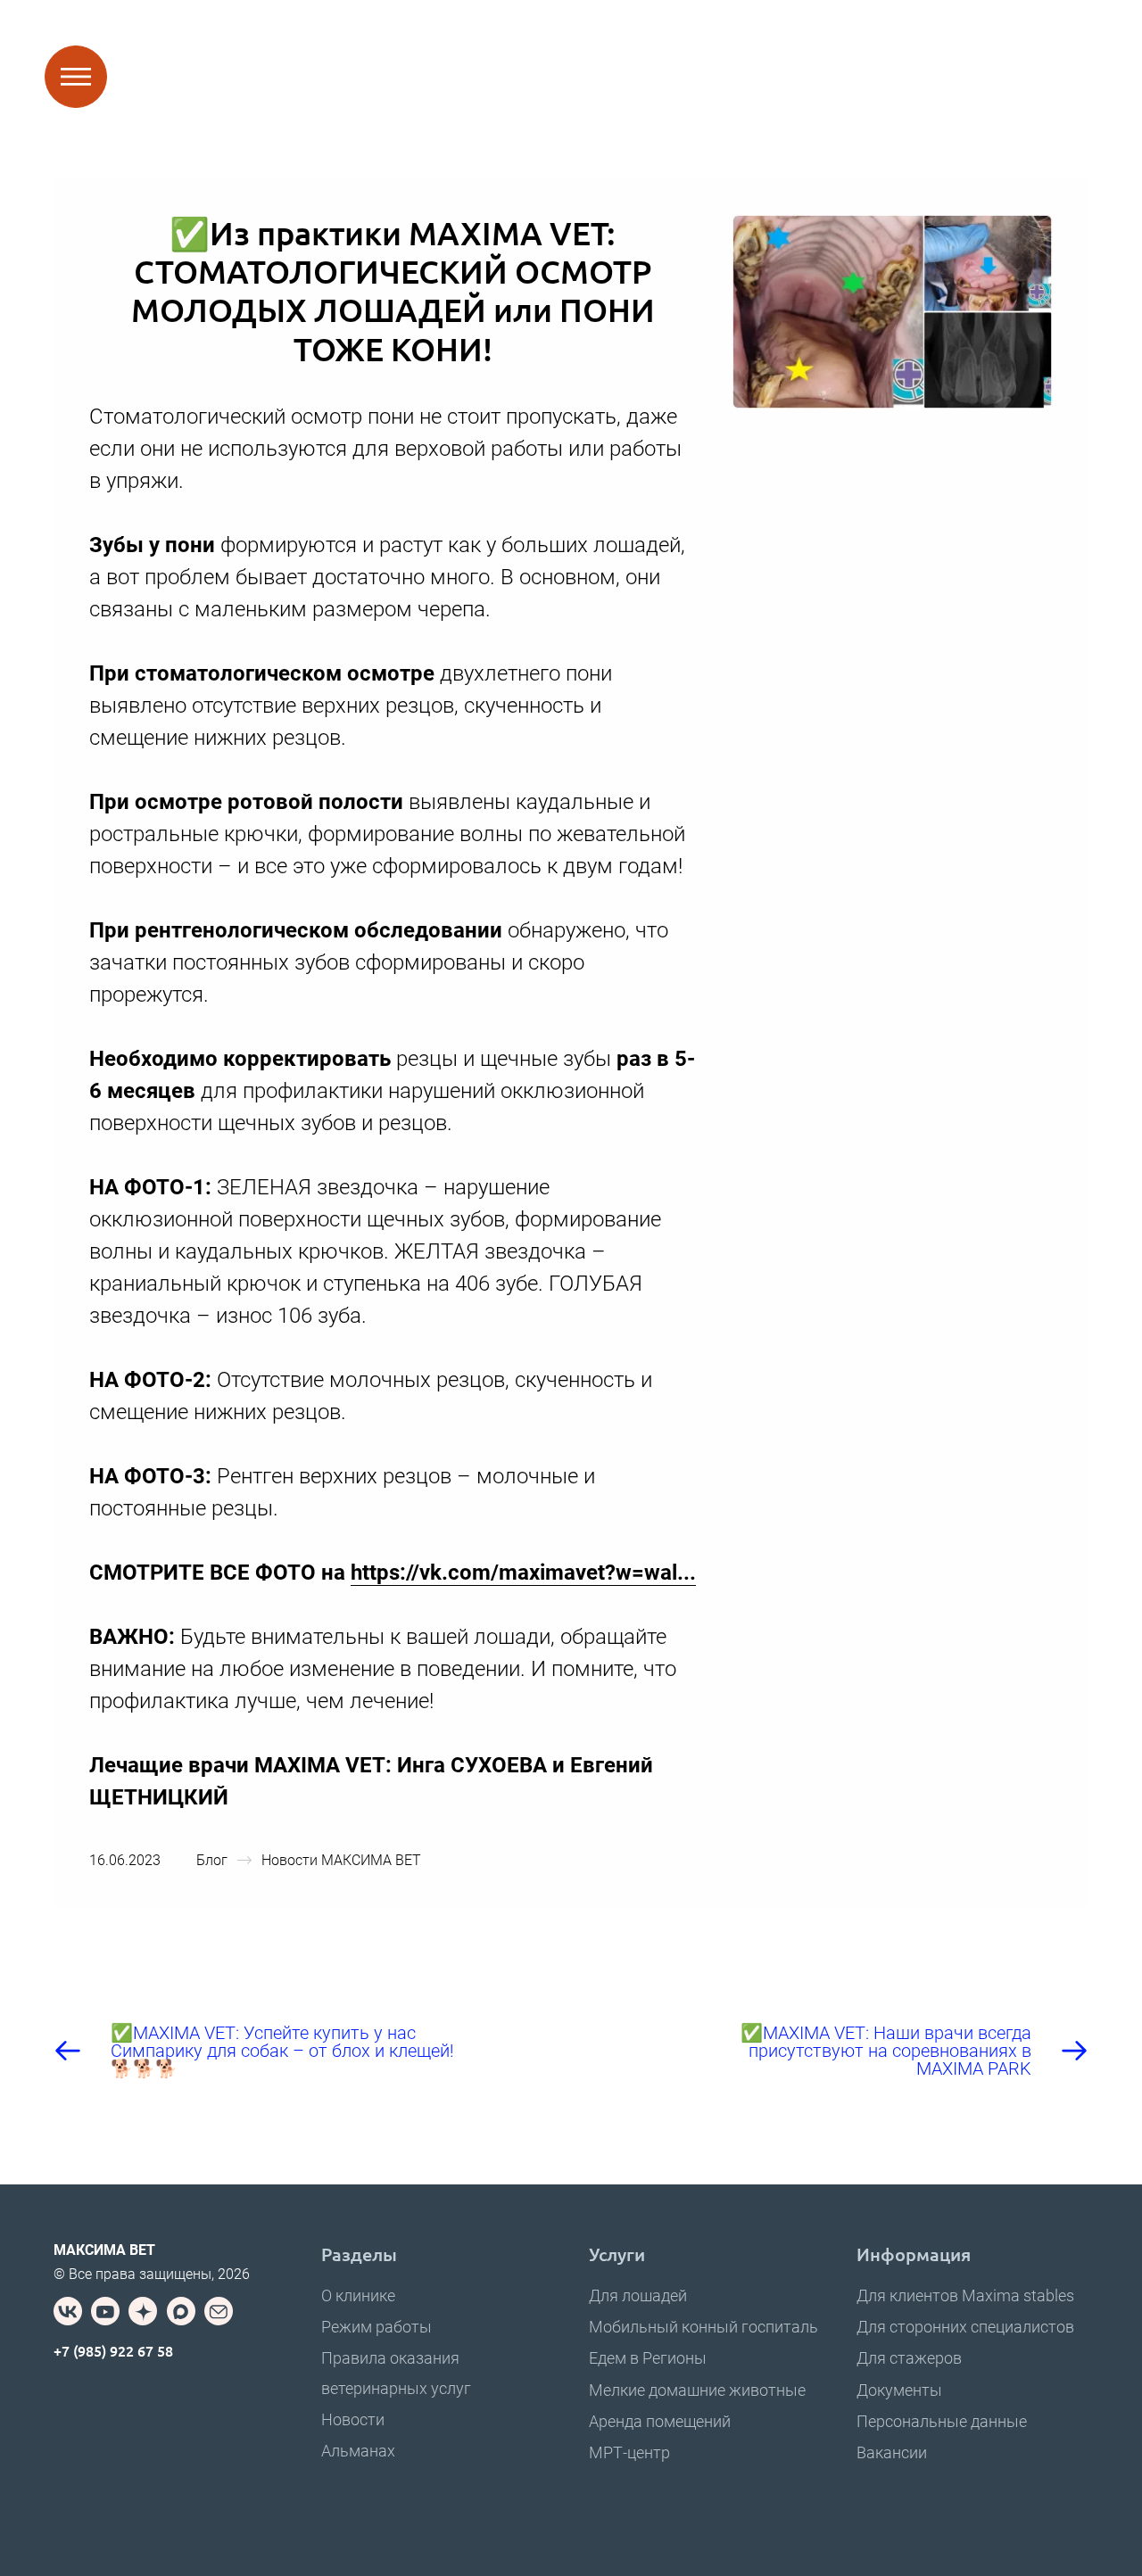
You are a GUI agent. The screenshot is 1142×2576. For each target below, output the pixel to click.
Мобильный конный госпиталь (703, 2327)
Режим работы (377, 2327)
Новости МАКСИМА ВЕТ (341, 1860)
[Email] (219, 2311)
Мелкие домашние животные (697, 2390)
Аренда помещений (660, 2421)
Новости (353, 2419)
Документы (899, 2390)
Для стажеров (909, 2358)
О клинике (358, 2295)
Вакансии (892, 2452)
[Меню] (76, 77)
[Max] (181, 2311)
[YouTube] (105, 2311)
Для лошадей (638, 2295)
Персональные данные (942, 2421)
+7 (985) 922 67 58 (113, 2350)
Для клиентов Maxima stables (965, 2295)
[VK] (68, 2311)
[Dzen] (143, 2311)
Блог (212, 1860)
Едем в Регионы (648, 2358)
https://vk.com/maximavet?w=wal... (523, 1573)
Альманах (358, 2451)
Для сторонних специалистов (965, 2327)
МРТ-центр (629, 2452)
